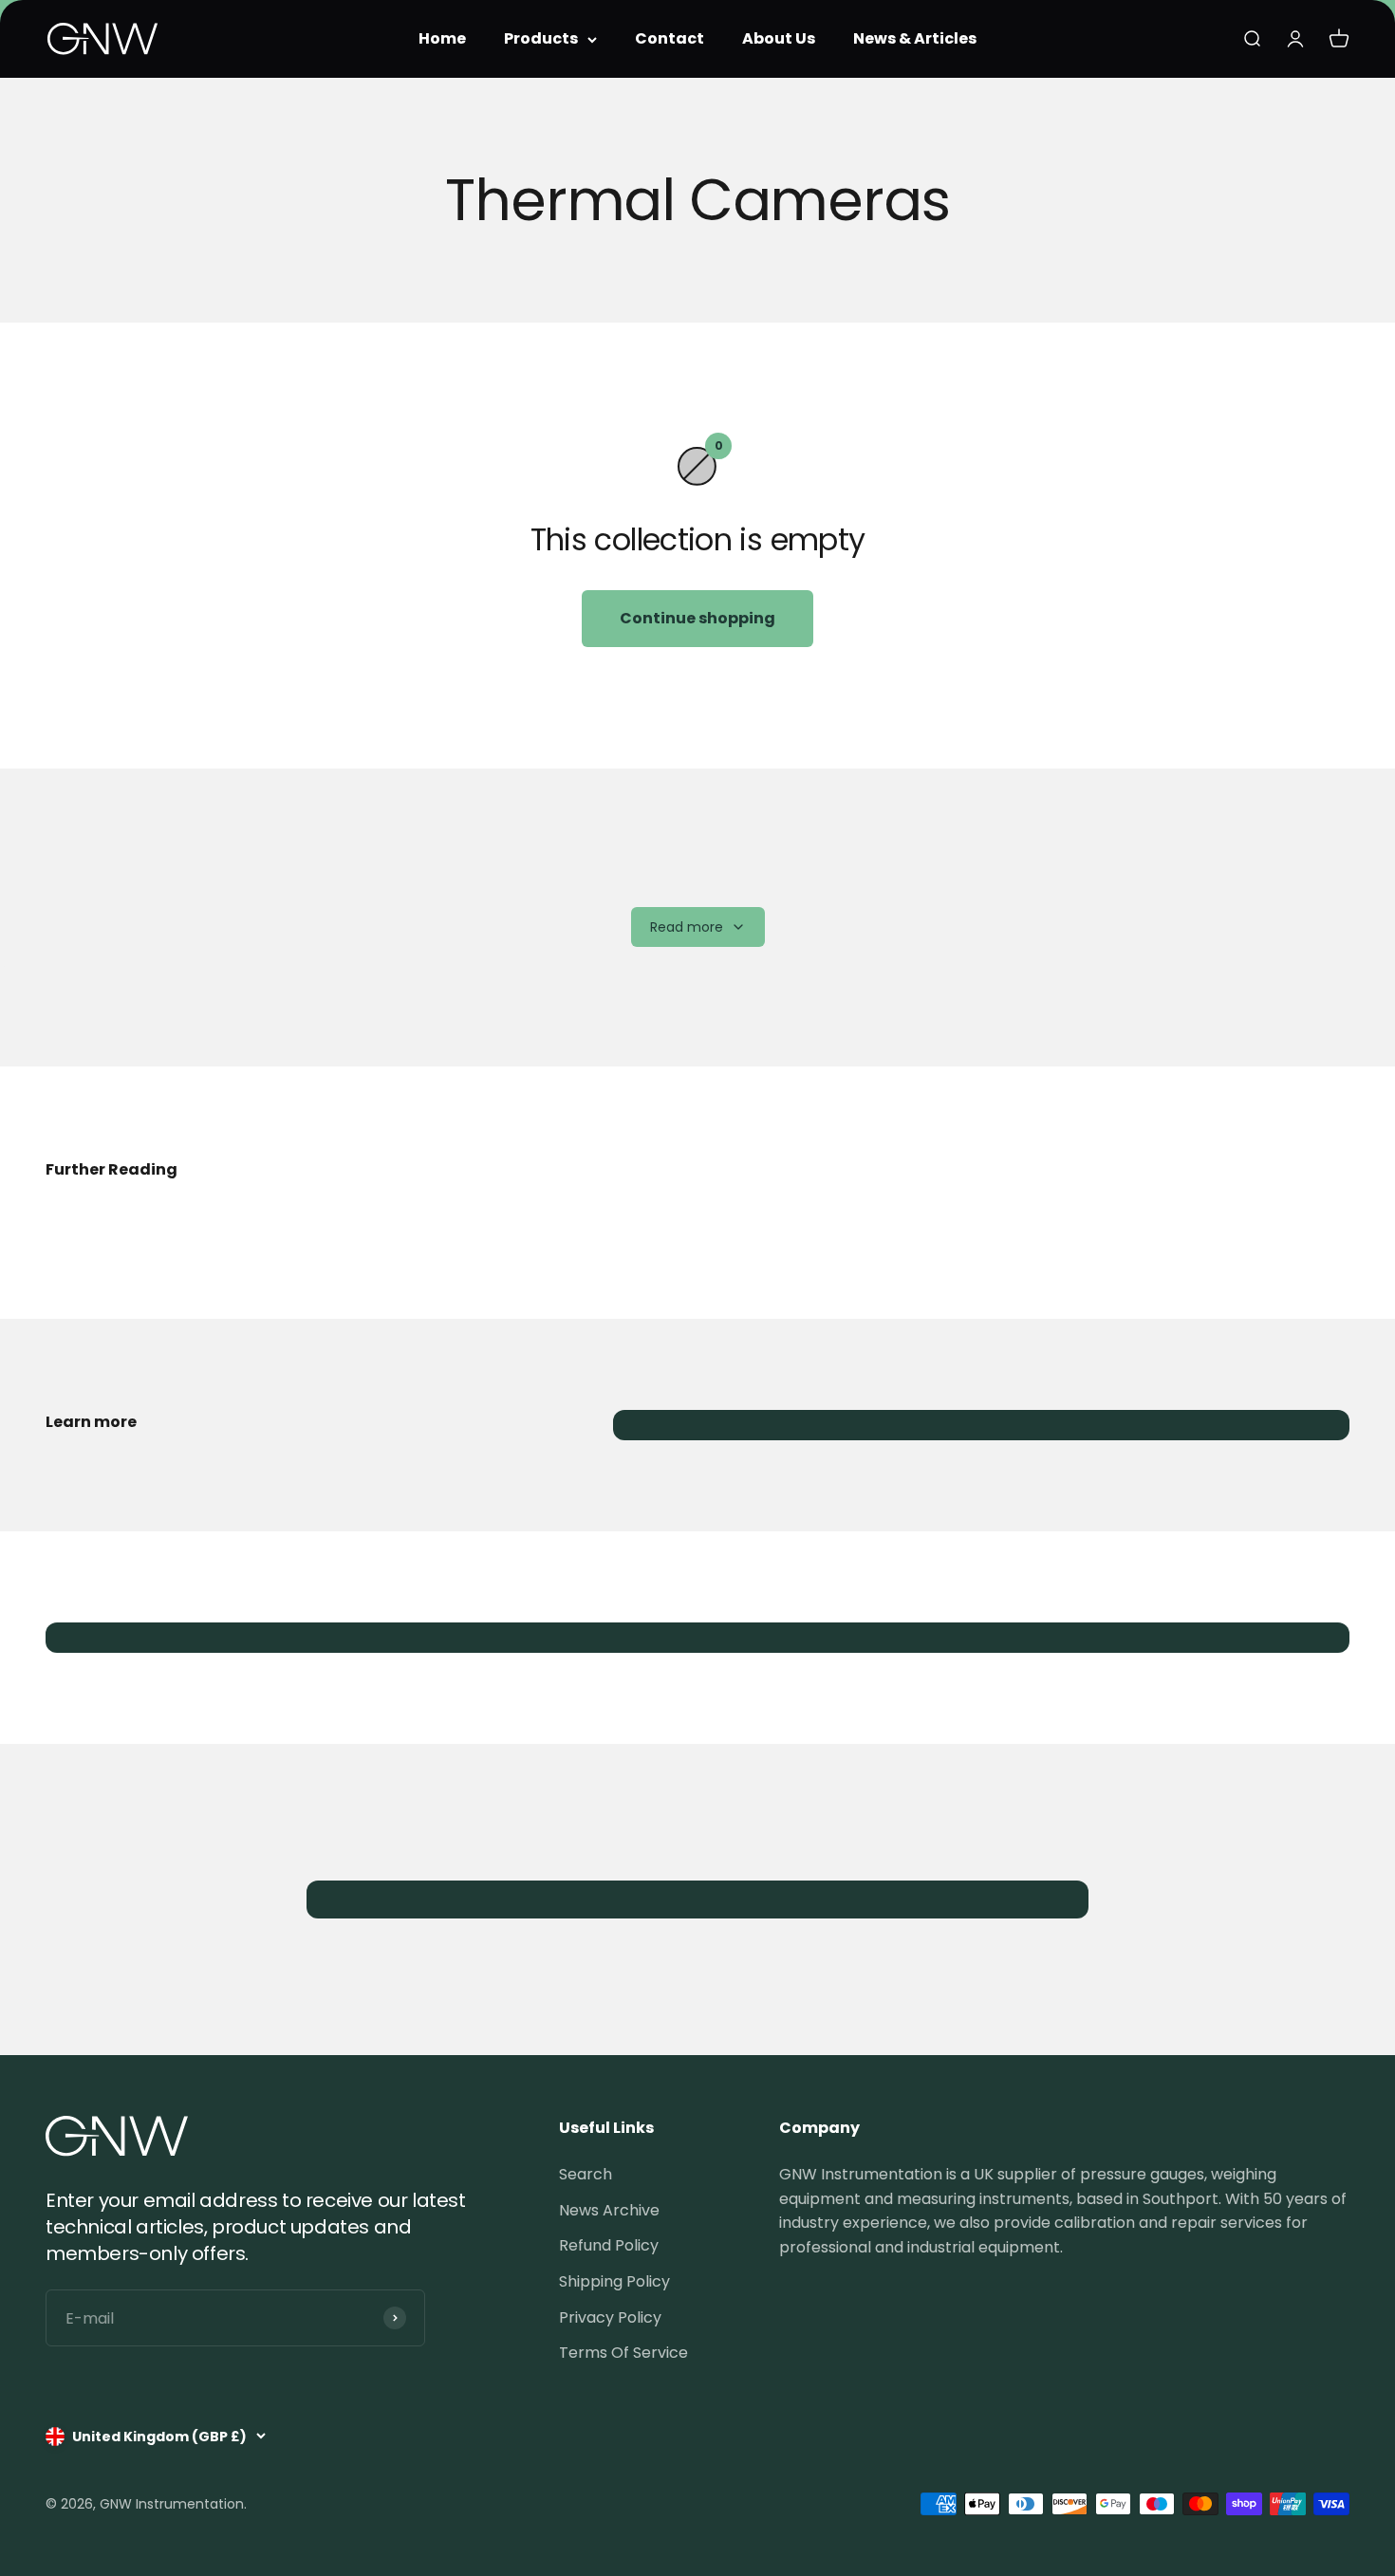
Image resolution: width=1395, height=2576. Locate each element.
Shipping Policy (614, 2281)
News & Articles (915, 38)
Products (541, 38)
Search (586, 2174)
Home (442, 38)
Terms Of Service (623, 2353)
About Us (779, 38)
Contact (670, 38)
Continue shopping (697, 618)
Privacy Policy (610, 2317)
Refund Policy (609, 2245)
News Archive (609, 2210)
